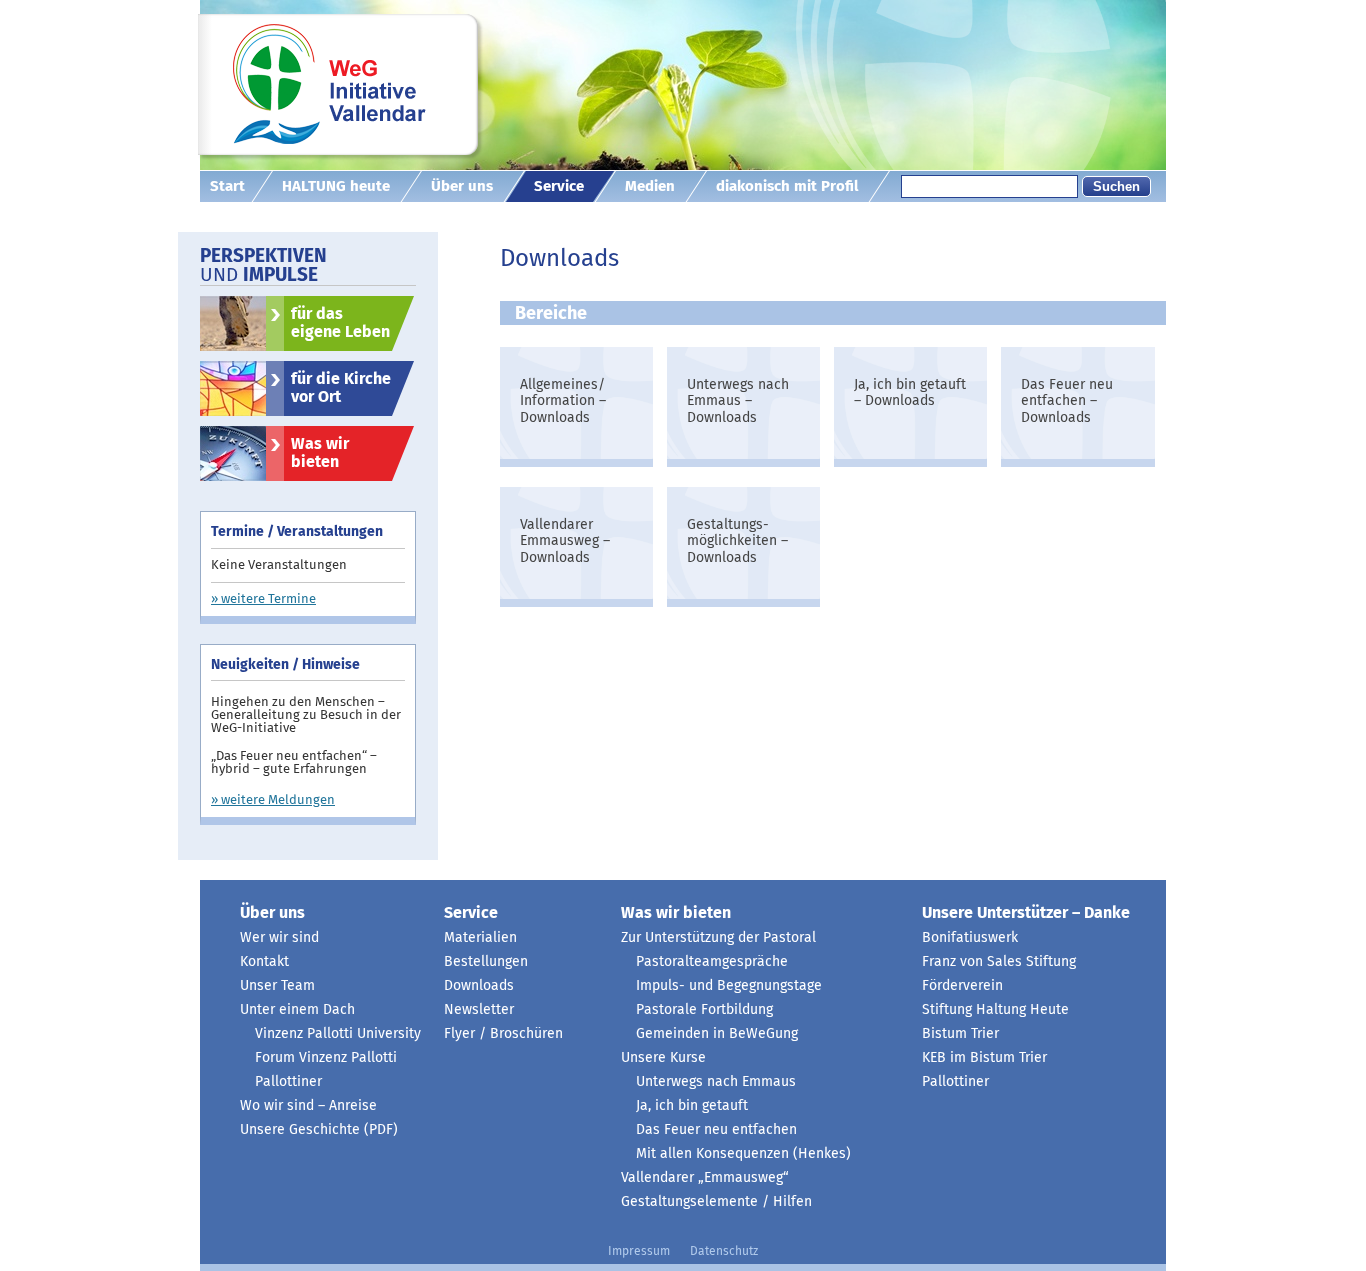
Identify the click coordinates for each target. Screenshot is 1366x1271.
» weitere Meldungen (273, 800)
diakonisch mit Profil (787, 186)
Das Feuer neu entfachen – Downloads (1067, 402)
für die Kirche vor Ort (341, 388)
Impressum (639, 1252)
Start (227, 186)
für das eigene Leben (340, 323)
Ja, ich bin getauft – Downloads (910, 393)
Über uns (462, 186)
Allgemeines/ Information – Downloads (563, 402)
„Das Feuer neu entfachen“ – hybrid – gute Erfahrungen (294, 763)
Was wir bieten (320, 453)
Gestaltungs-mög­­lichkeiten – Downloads (737, 542)
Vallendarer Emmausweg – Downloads (565, 542)
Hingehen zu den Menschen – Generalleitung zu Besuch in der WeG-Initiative (306, 715)
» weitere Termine (263, 599)
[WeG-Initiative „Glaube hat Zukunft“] (345, 94)
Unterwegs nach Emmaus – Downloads (738, 402)
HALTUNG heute (336, 186)
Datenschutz (724, 1252)
